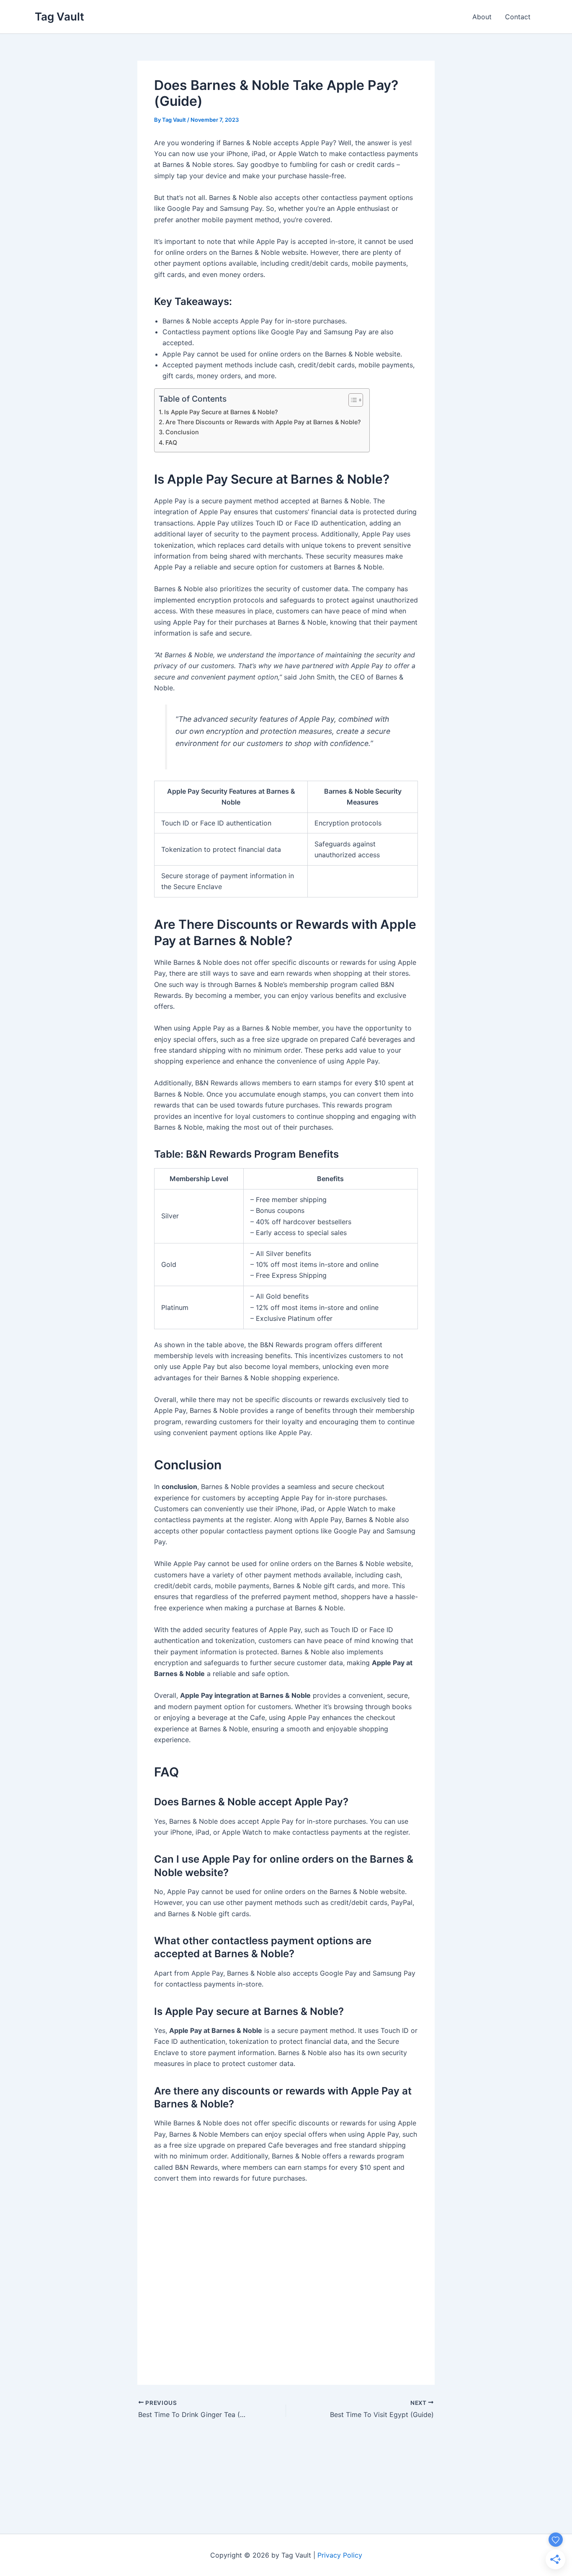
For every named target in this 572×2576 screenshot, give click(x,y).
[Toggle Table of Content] (352, 400)
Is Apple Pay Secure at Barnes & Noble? (221, 412)
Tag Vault (59, 17)
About (482, 17)
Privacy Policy (340, 2555)
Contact (518, 17)
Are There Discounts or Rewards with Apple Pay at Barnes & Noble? (263, 422)
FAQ (171, 442)
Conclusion (182, 432)
